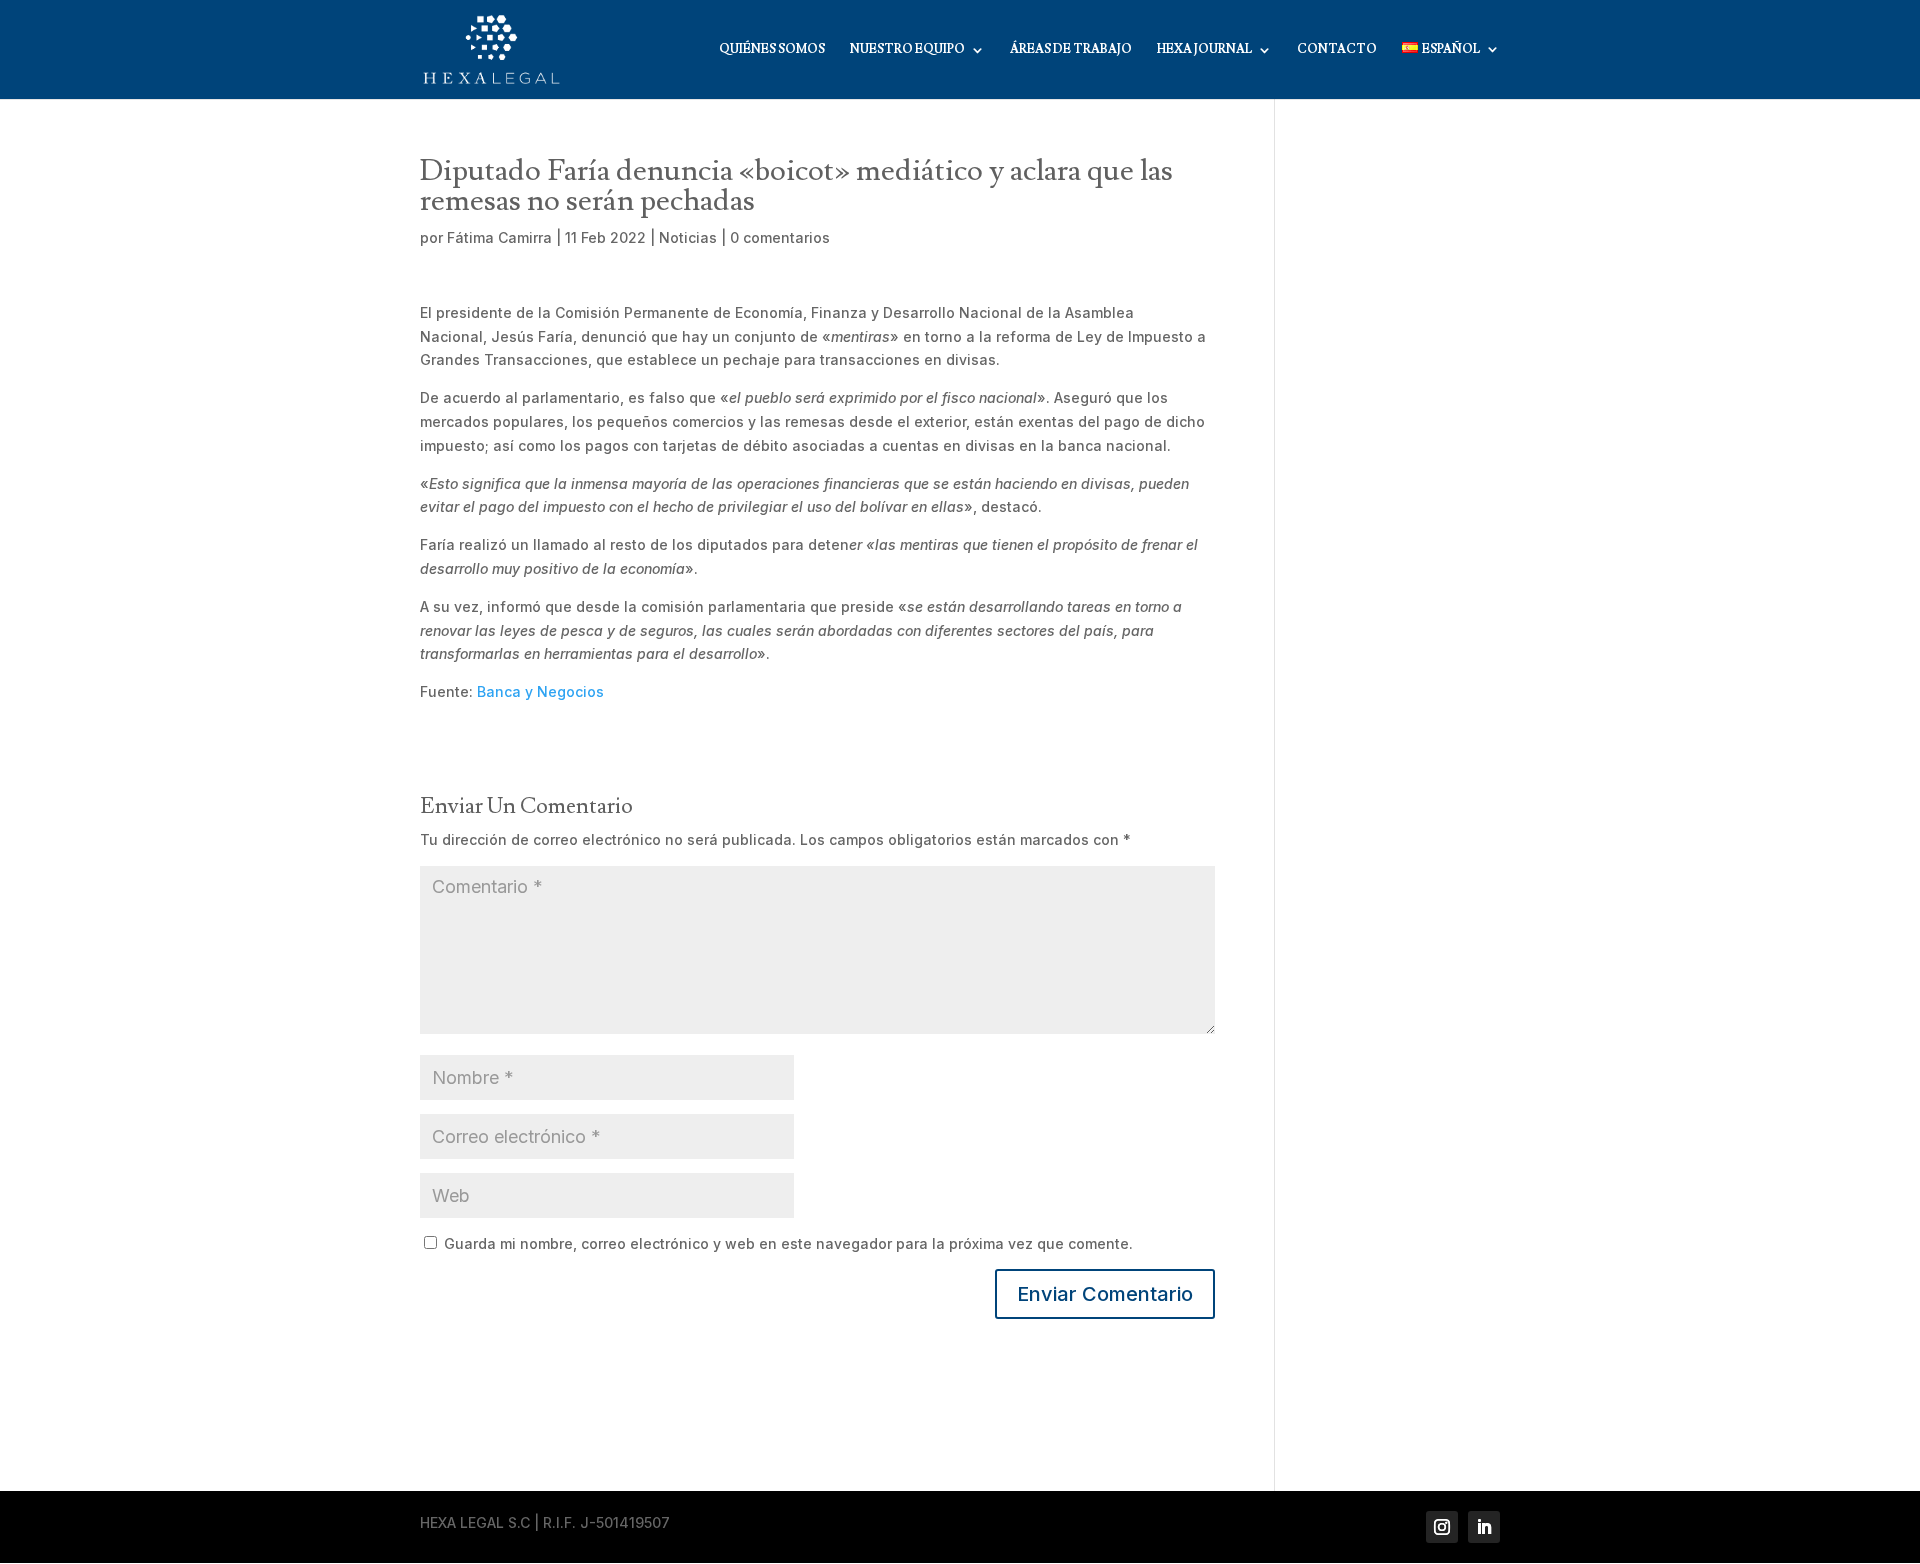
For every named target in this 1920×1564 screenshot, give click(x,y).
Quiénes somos (772, 50)
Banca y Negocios (540, 691)
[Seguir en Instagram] (1442, 1527)
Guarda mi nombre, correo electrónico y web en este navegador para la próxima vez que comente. (788, 1243)
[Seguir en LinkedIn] (1484, 1527)
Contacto (1337, 50)
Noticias (688, 237)
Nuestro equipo (907, 50)
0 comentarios (780, 237)
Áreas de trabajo (1071, 50)
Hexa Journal (1204, 50)
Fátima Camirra (499, 237)
